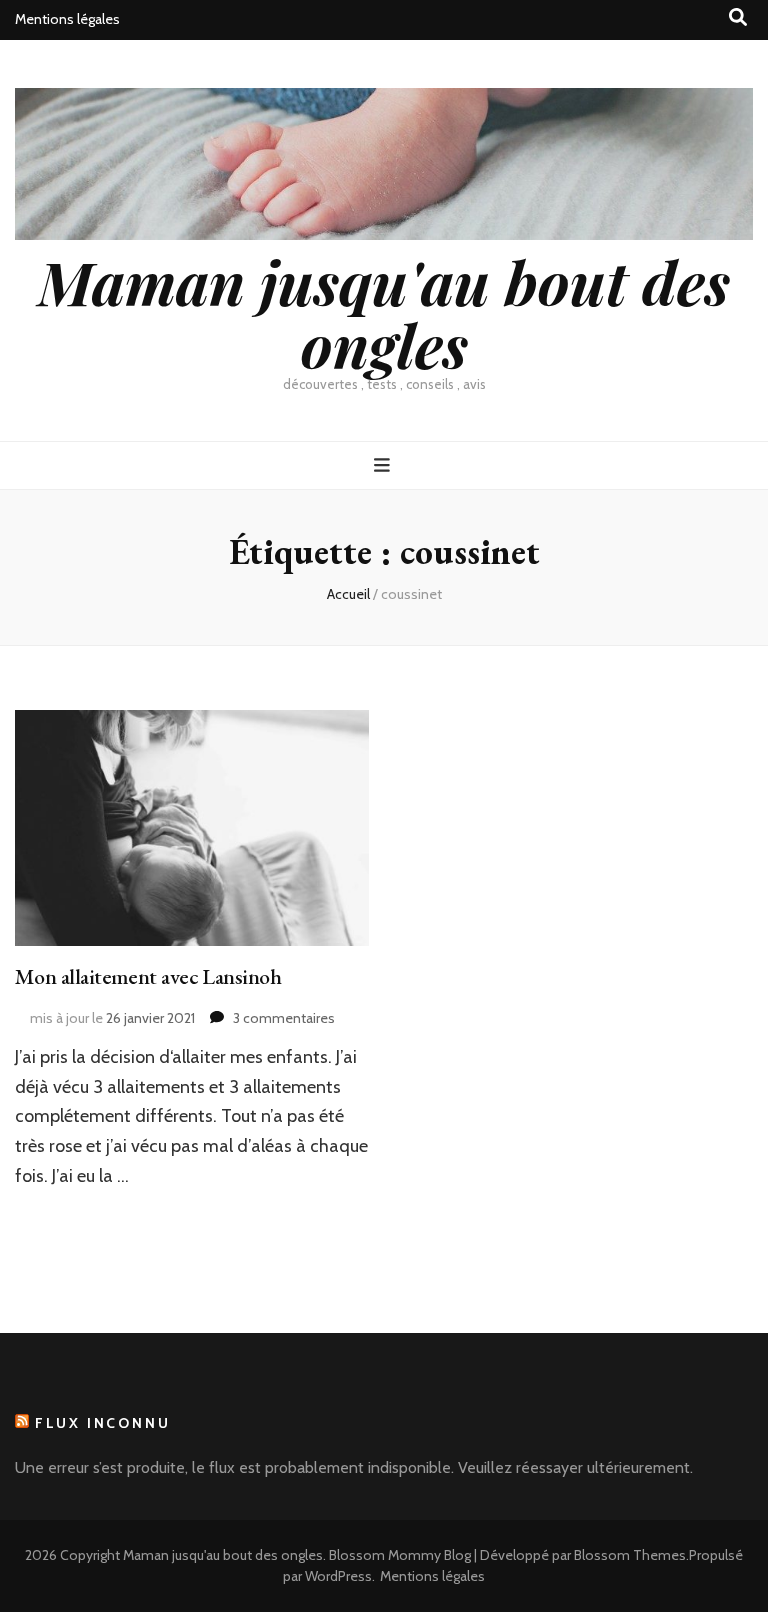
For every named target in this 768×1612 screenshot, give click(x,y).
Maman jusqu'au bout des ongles (384, 312)
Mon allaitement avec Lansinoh (148, 976)
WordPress (338, 1576)
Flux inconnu (103, 1423)
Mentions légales (67, 19)
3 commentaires (284, 1018)
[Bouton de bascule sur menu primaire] (384, 465)
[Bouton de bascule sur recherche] (738, 17)
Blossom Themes (630, 1555)
